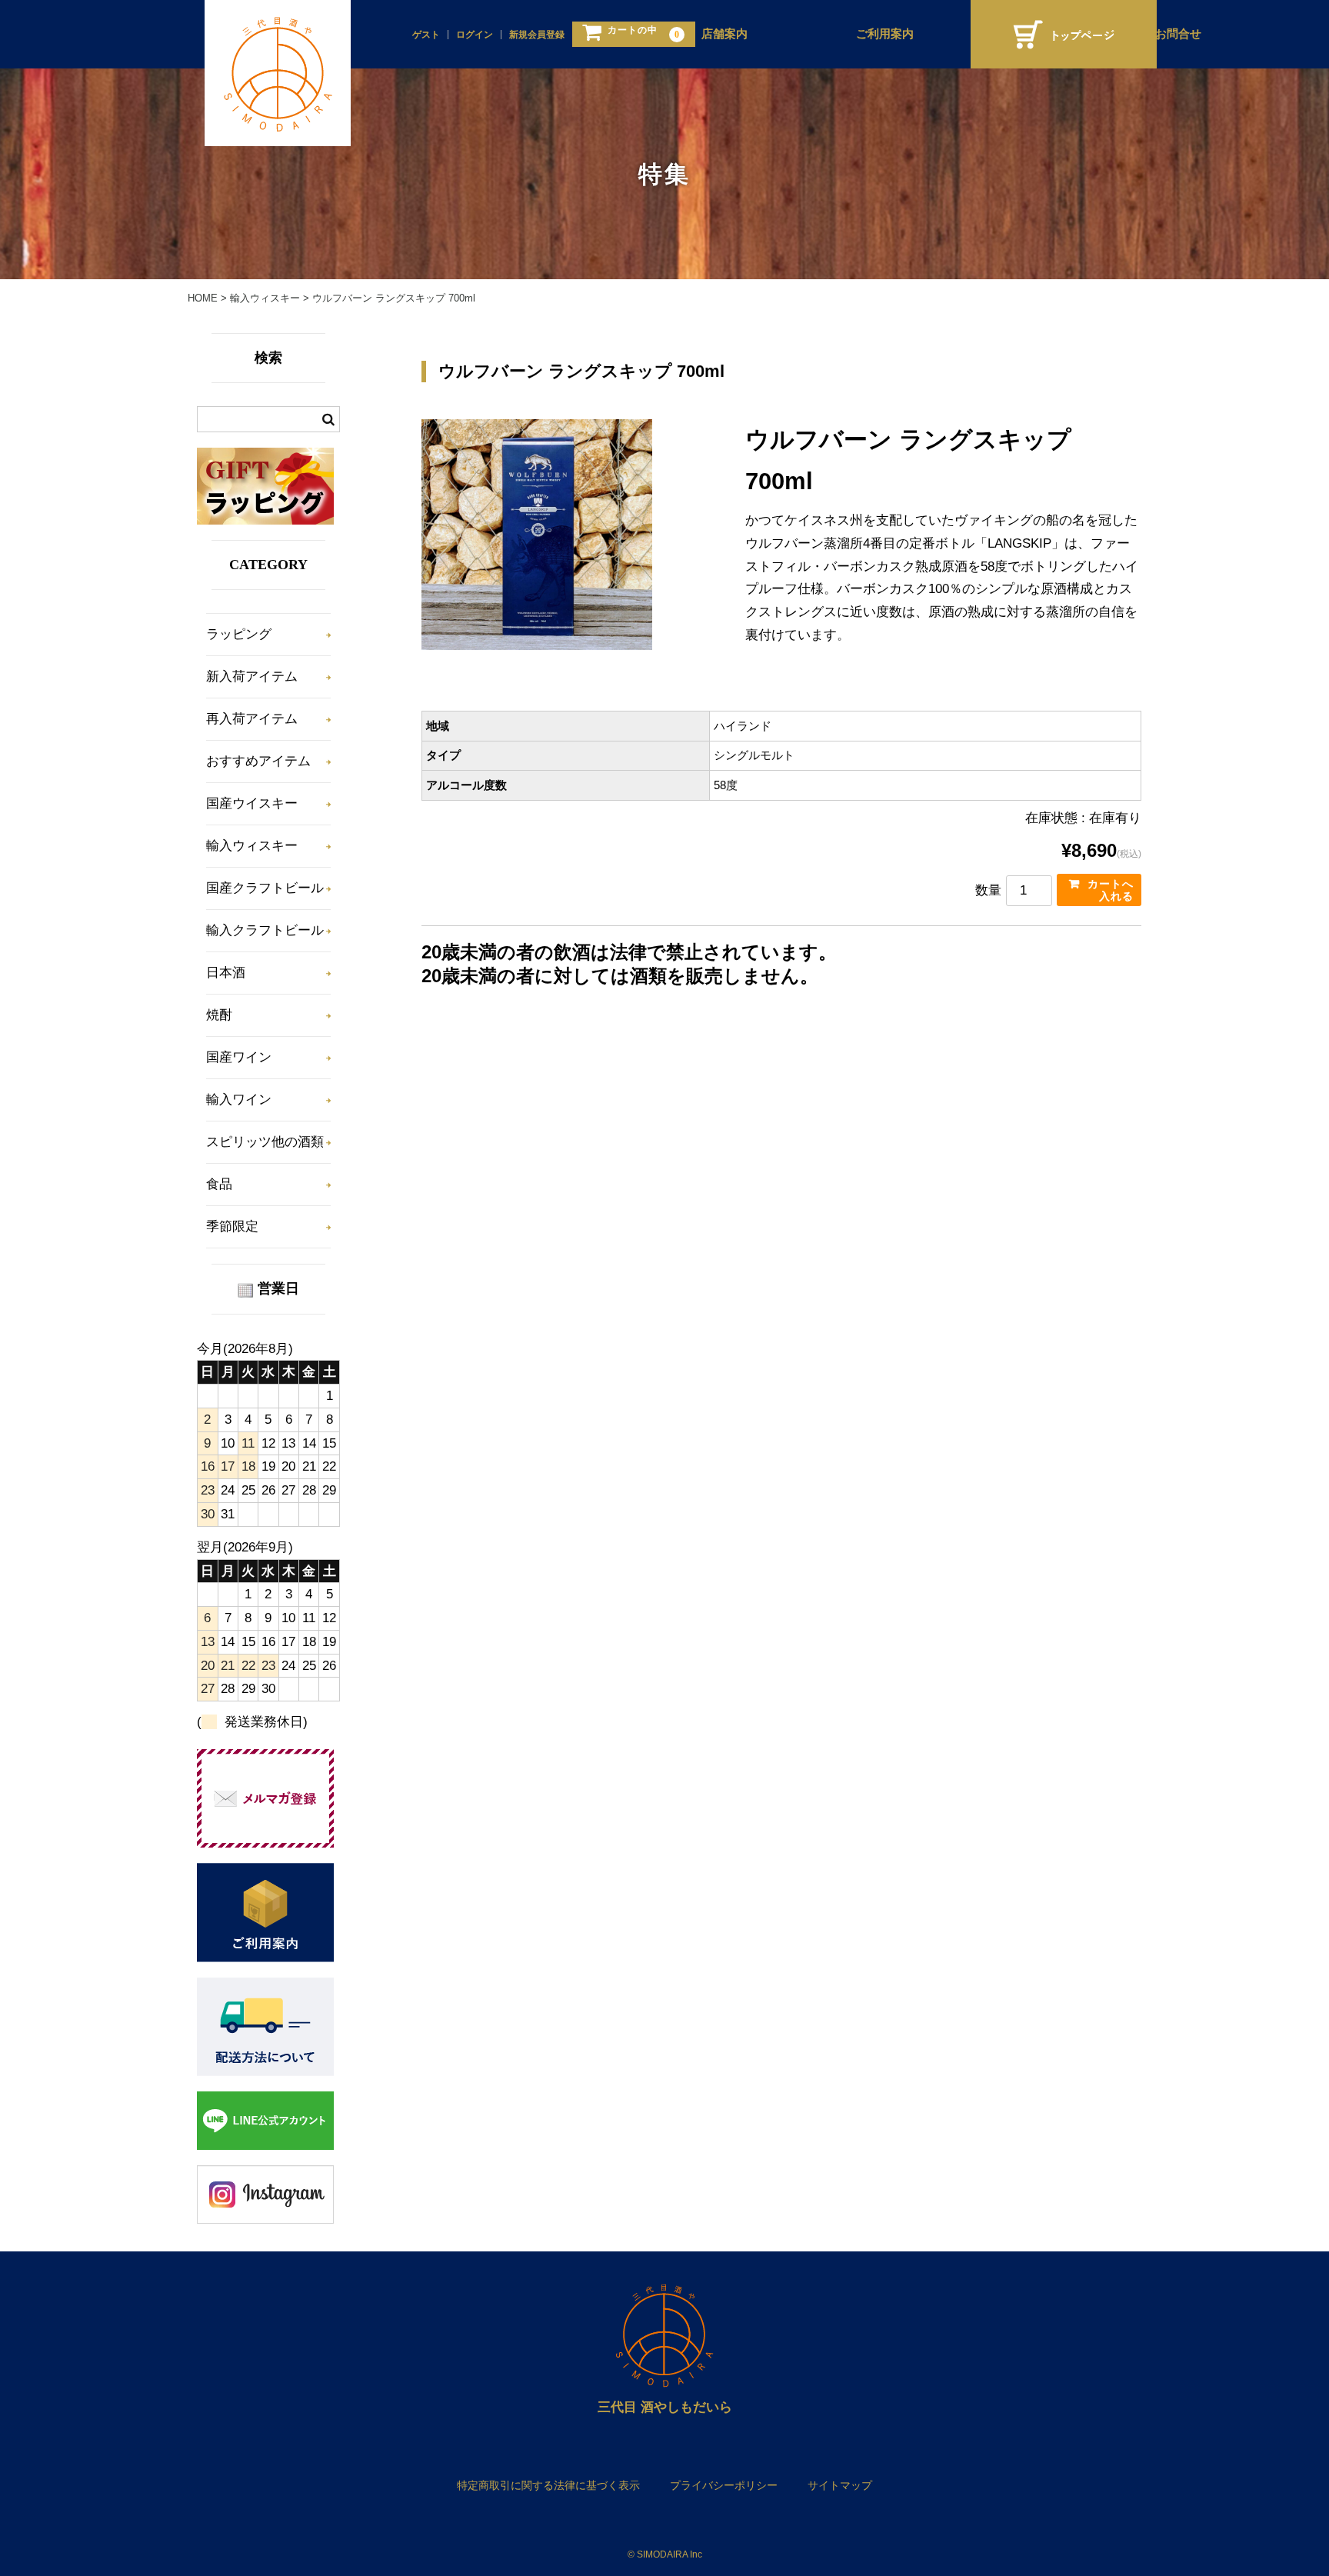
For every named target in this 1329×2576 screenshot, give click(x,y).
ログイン (475, 35)
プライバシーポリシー (724, 2485)
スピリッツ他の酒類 (265, 1142)
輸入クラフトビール (265, 930)
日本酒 (226, 973)
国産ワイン (239, 1057)
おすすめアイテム (258, 761)
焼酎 (219, 1015)
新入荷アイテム (252, 676)
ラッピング (239, 634)
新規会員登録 (537, 35)
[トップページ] (1064, 34)
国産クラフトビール (265, 888)
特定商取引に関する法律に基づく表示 (548, 2485)
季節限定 (232, 1226)
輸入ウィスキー (252, 846)
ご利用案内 (885, 34)
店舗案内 (724, 34)
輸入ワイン (239, 1100)
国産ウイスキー (252, 803)
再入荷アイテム (252, 719)
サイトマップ (840, 2485)
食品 (219, 1184)
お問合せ (1178, 34)
